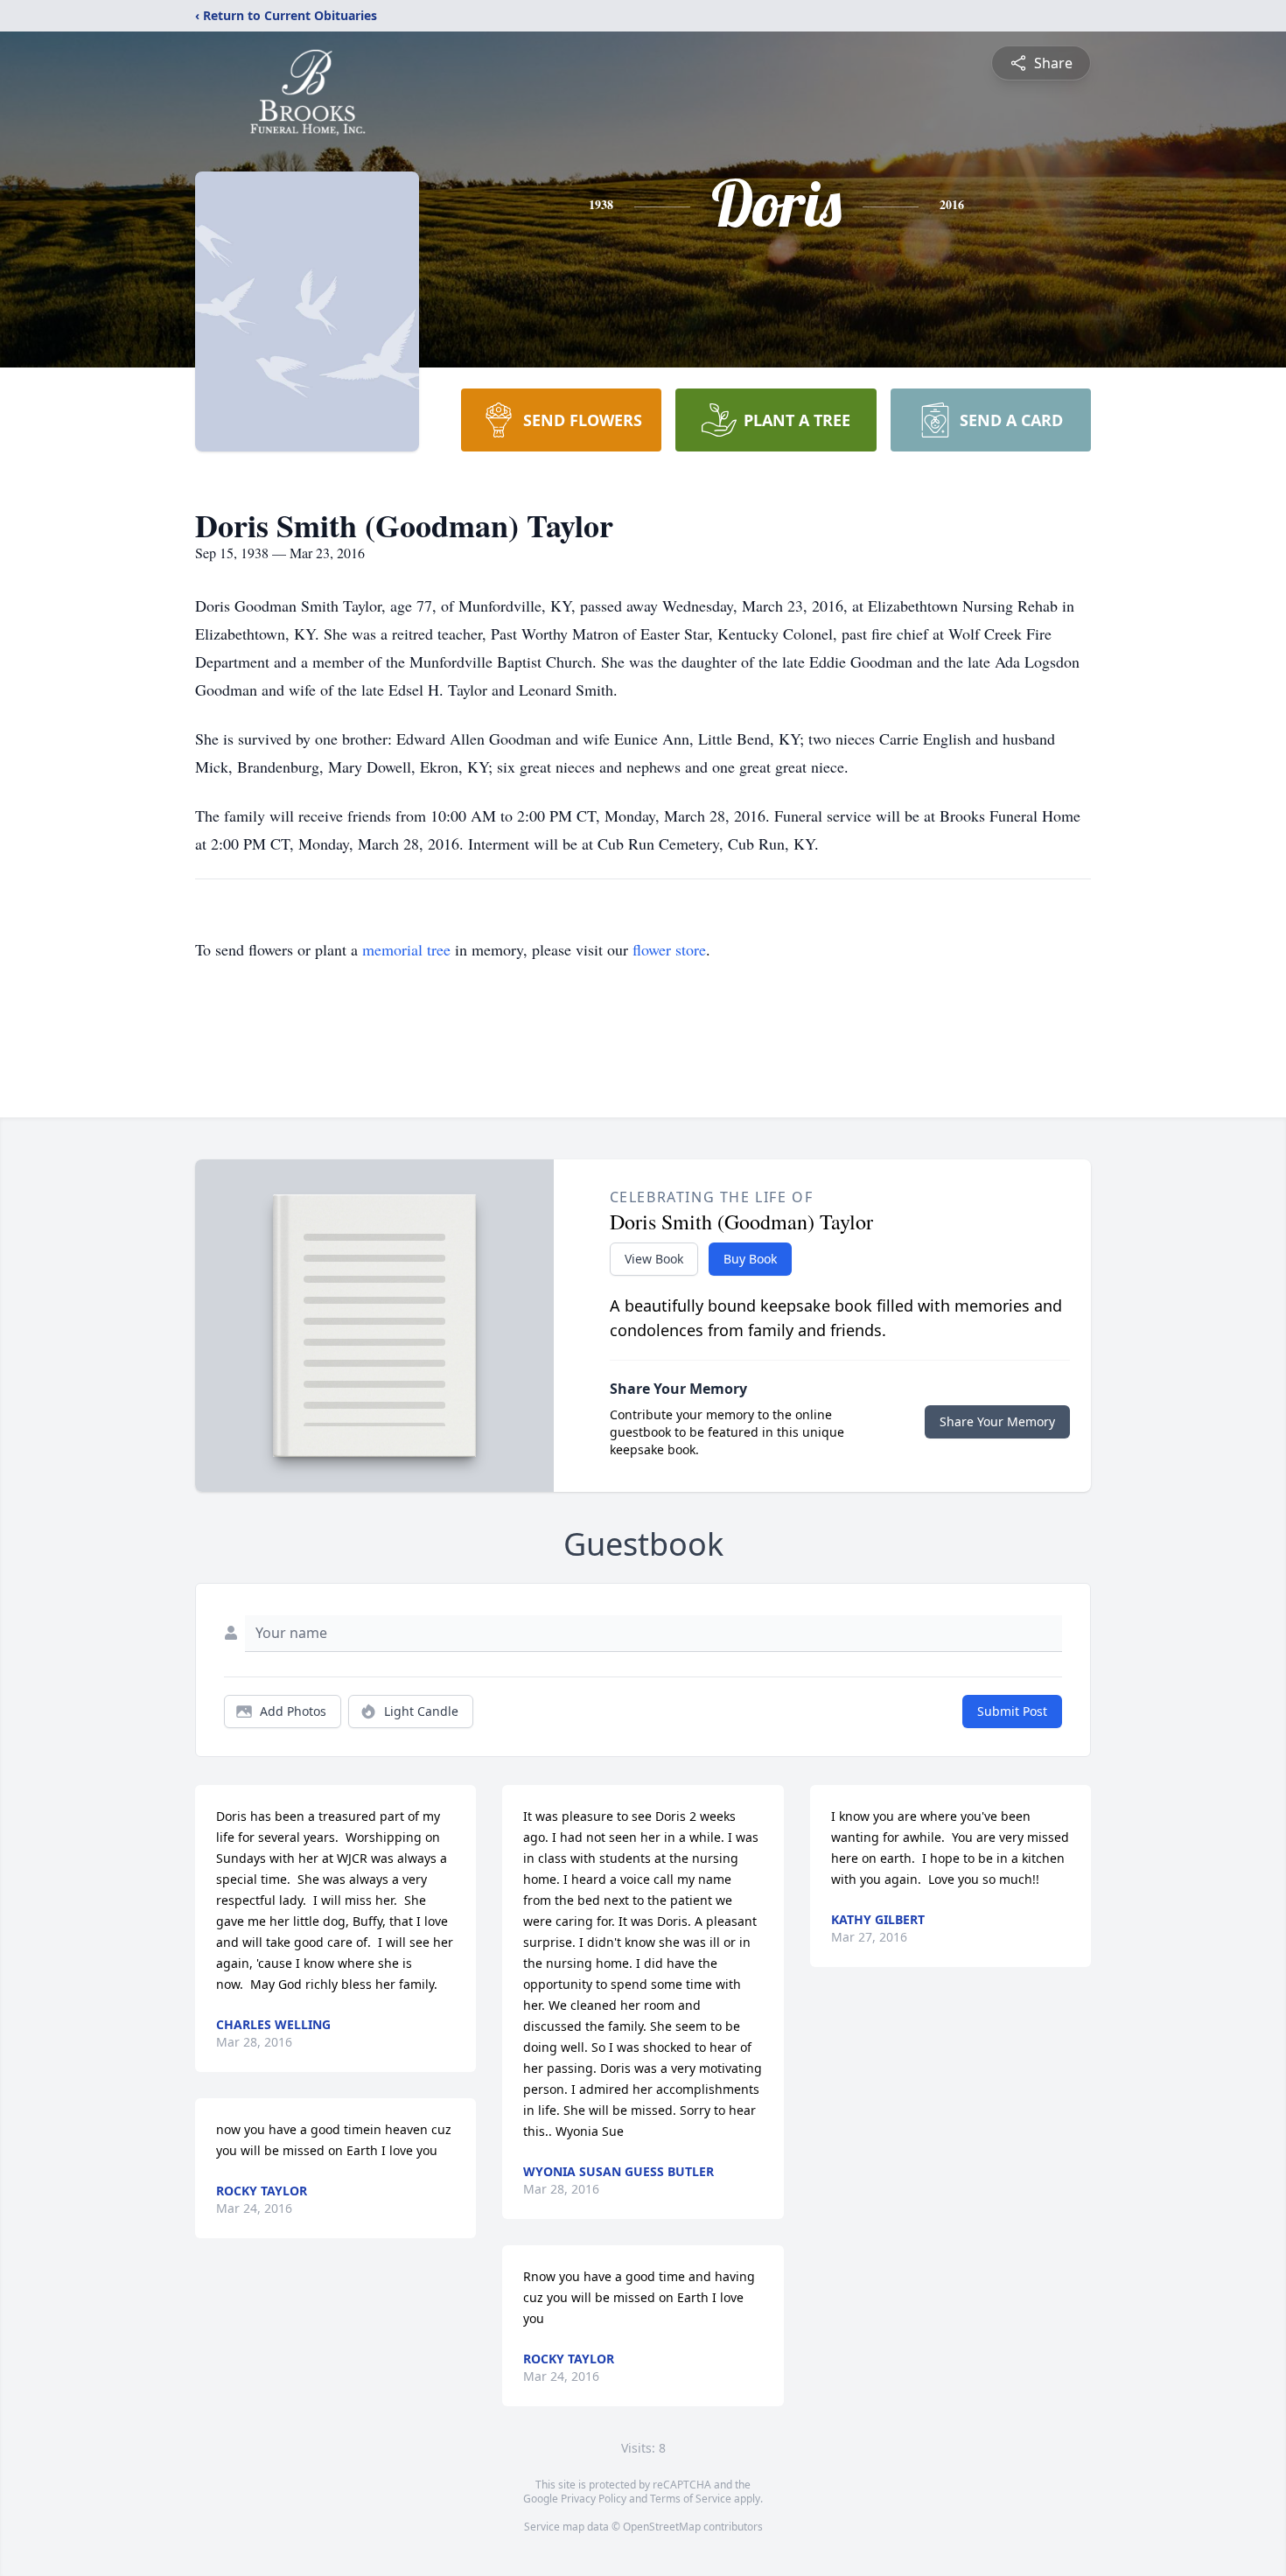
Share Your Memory (997, 1421)
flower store (669, 949)
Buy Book (750, 1259)
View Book (654, 1259)
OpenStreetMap (662, 2527)
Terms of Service (691, 2499)
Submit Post (1012, 1711)
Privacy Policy (594, 2499)
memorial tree (406, 949)
